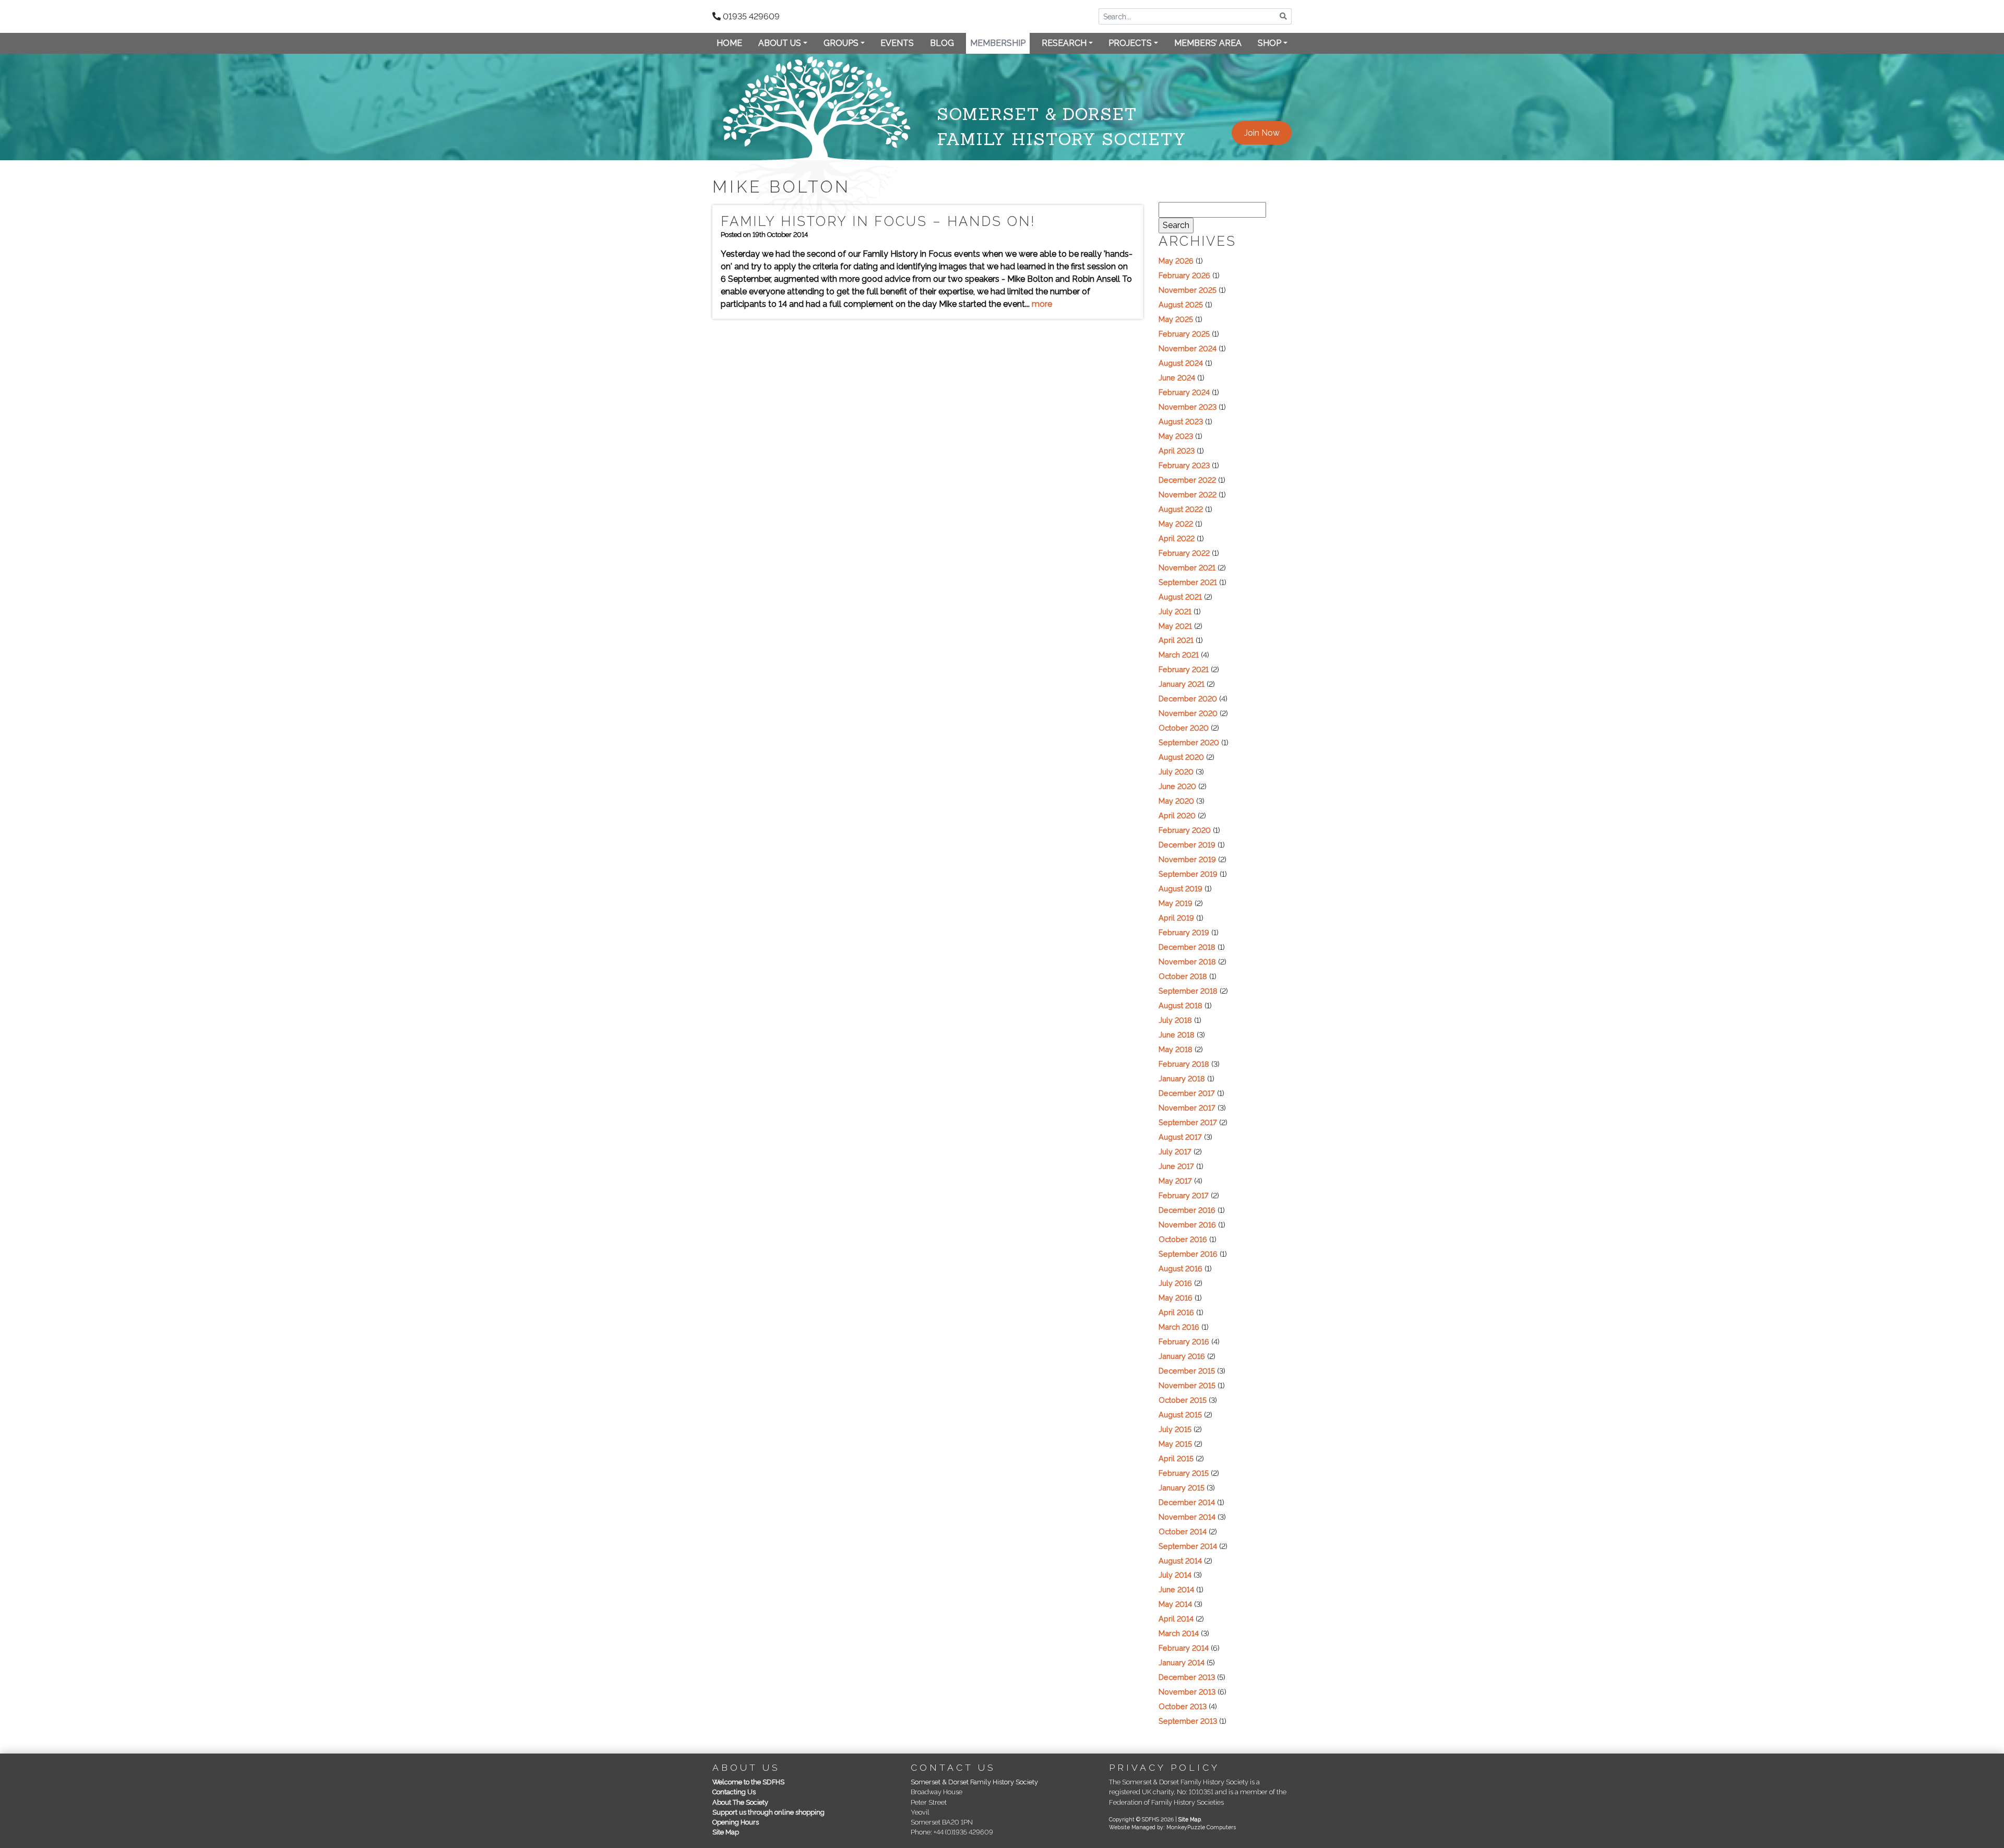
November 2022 (1188, 494)
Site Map (726, 1832)
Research (1064, 43)
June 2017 (1176, 1166)
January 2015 (1182, 1488)
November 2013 (1187, 1692)
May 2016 (1176, 1298)
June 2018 (1177, 1035)
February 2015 (1184, 1473)
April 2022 (1177, 538)
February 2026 (1184, 275)
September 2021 (1188, 582)
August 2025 (1181, 305)
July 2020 (1176, 772)
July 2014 (1175, 1575)
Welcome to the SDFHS (748, 1782)
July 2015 (1175, 1429)
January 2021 (1182, 684)
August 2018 (1180, 1005)
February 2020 (1185, 830)
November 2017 (1187, 1108)
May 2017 (1175, 1181)
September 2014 (1188, 1546)
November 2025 (1188, 290)
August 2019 (1180, 889)
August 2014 (1180, 1561)
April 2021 (1176, 640)
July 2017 (1175, 1152)
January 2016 (1182, 1356)
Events (897, 43)
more (1042, 304)
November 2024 (1188, 348)
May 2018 (1176, 1049)
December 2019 (1187, 845)
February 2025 (1184, 334)
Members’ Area (1208, 43)
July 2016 (1175, 1283)
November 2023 (1188, 407)
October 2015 (1183, 1400)
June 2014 (1176, 1589)
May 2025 (1176, 319)
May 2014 (1175, 1604)
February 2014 (1184, 1648)
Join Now (1262, 133)
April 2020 (1177, 815)
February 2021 (1184, 669)
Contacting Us (734, 1792)
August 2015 (1180, 1415)
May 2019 (1176, 903)
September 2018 (1188, 991)
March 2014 (1179, 1633)
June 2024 (1177, 378)
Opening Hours (736, 1822)
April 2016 (1176, 1312)
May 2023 (1176, 436)
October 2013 (1183, 1706)
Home (729, 43)
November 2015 (1187, 1385)
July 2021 (1175, 611)
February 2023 (1184, 465)
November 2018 (1187, 962)
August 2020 (1181, 757)
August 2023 (1181, 421)
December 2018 (1187, 947)
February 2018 (1184, 1064)
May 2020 (1176, 801)
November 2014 (1187, 1517)
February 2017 (1184, 1195)
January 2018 (1182, 1078)
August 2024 (1181, 363)
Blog (942, 43)
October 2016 (1183, 1239)
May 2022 (1176, 524)
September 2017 (1188, 1122)
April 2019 (1176, 918)
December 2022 (1187, 480)
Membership (998, 43)
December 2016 (1187, 1210)
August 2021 (1180, 597)
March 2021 (1179, 655)
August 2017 (1180, 1137)
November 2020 (1188, 713)
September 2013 (1188, 1721)
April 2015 (1176, 1458)
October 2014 (1183, 1531)
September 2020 (1189, 742)
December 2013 (1187, 1677)
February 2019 (1184, 932)
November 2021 (1187, 568)
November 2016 (1187, 1225)
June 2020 (1177, 786)
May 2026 (1176, 261)
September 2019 (1188, 874)
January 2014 (1182, 1662)
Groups (841, 43)
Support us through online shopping (768, 1812)
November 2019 (1187, 859)
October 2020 (1184, 728)
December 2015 (1187, 1371)
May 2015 (1175, 1444)
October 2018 (1183, 976)
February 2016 (1184, 1342)
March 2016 (1179, 1327)
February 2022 (1184, 553)
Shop (1269, 43)
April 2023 (1177, 451)
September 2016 (1188, 1254)
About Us (780, 43)
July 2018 (1175, 1020)
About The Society (740, 1802)
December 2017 (1187, 1093)
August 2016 (1180, 1268)
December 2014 (1187, 1502)
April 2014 (1176, 1619)
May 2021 (1175, 626)
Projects (1130, 43)
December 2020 (1188, 699)
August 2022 (1181, 509)
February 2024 (1184, 392)
